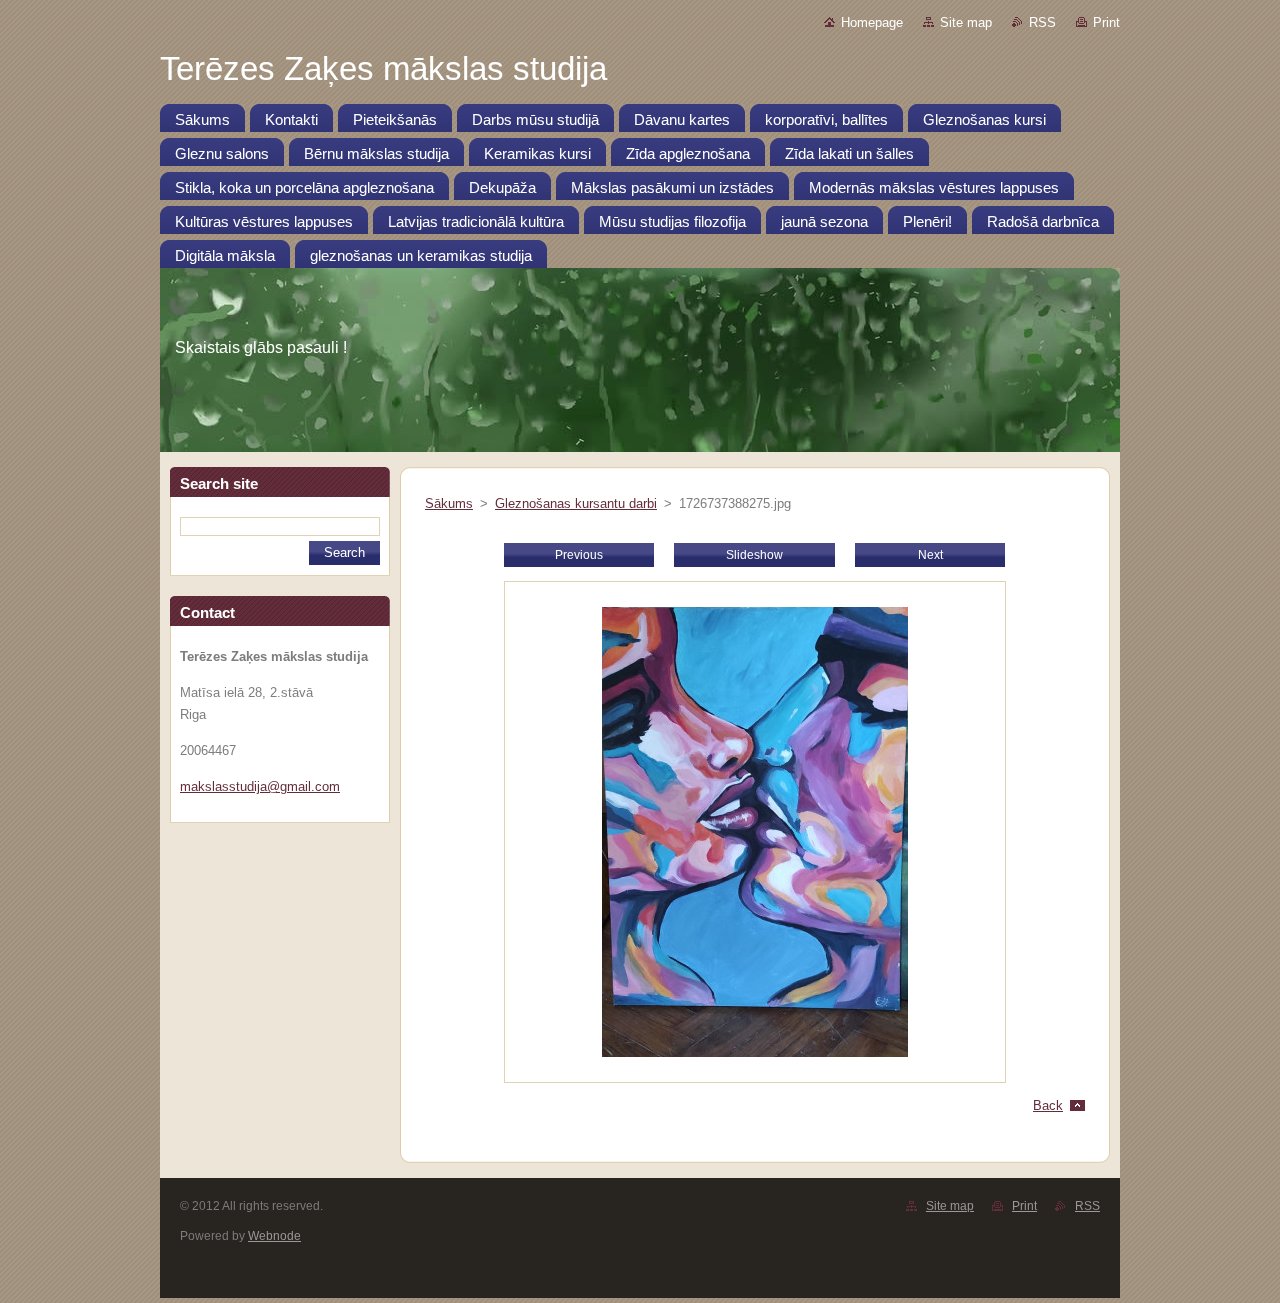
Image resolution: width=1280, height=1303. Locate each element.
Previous (579, 555)
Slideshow (754, 555)
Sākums (449, 503)
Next (930, 555)
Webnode (274, 1236)
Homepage (872, 22)
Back (1048, 1105)
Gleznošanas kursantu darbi (576, 503)
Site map (966, 22)
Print (1106, 22)
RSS (1042, 22)
